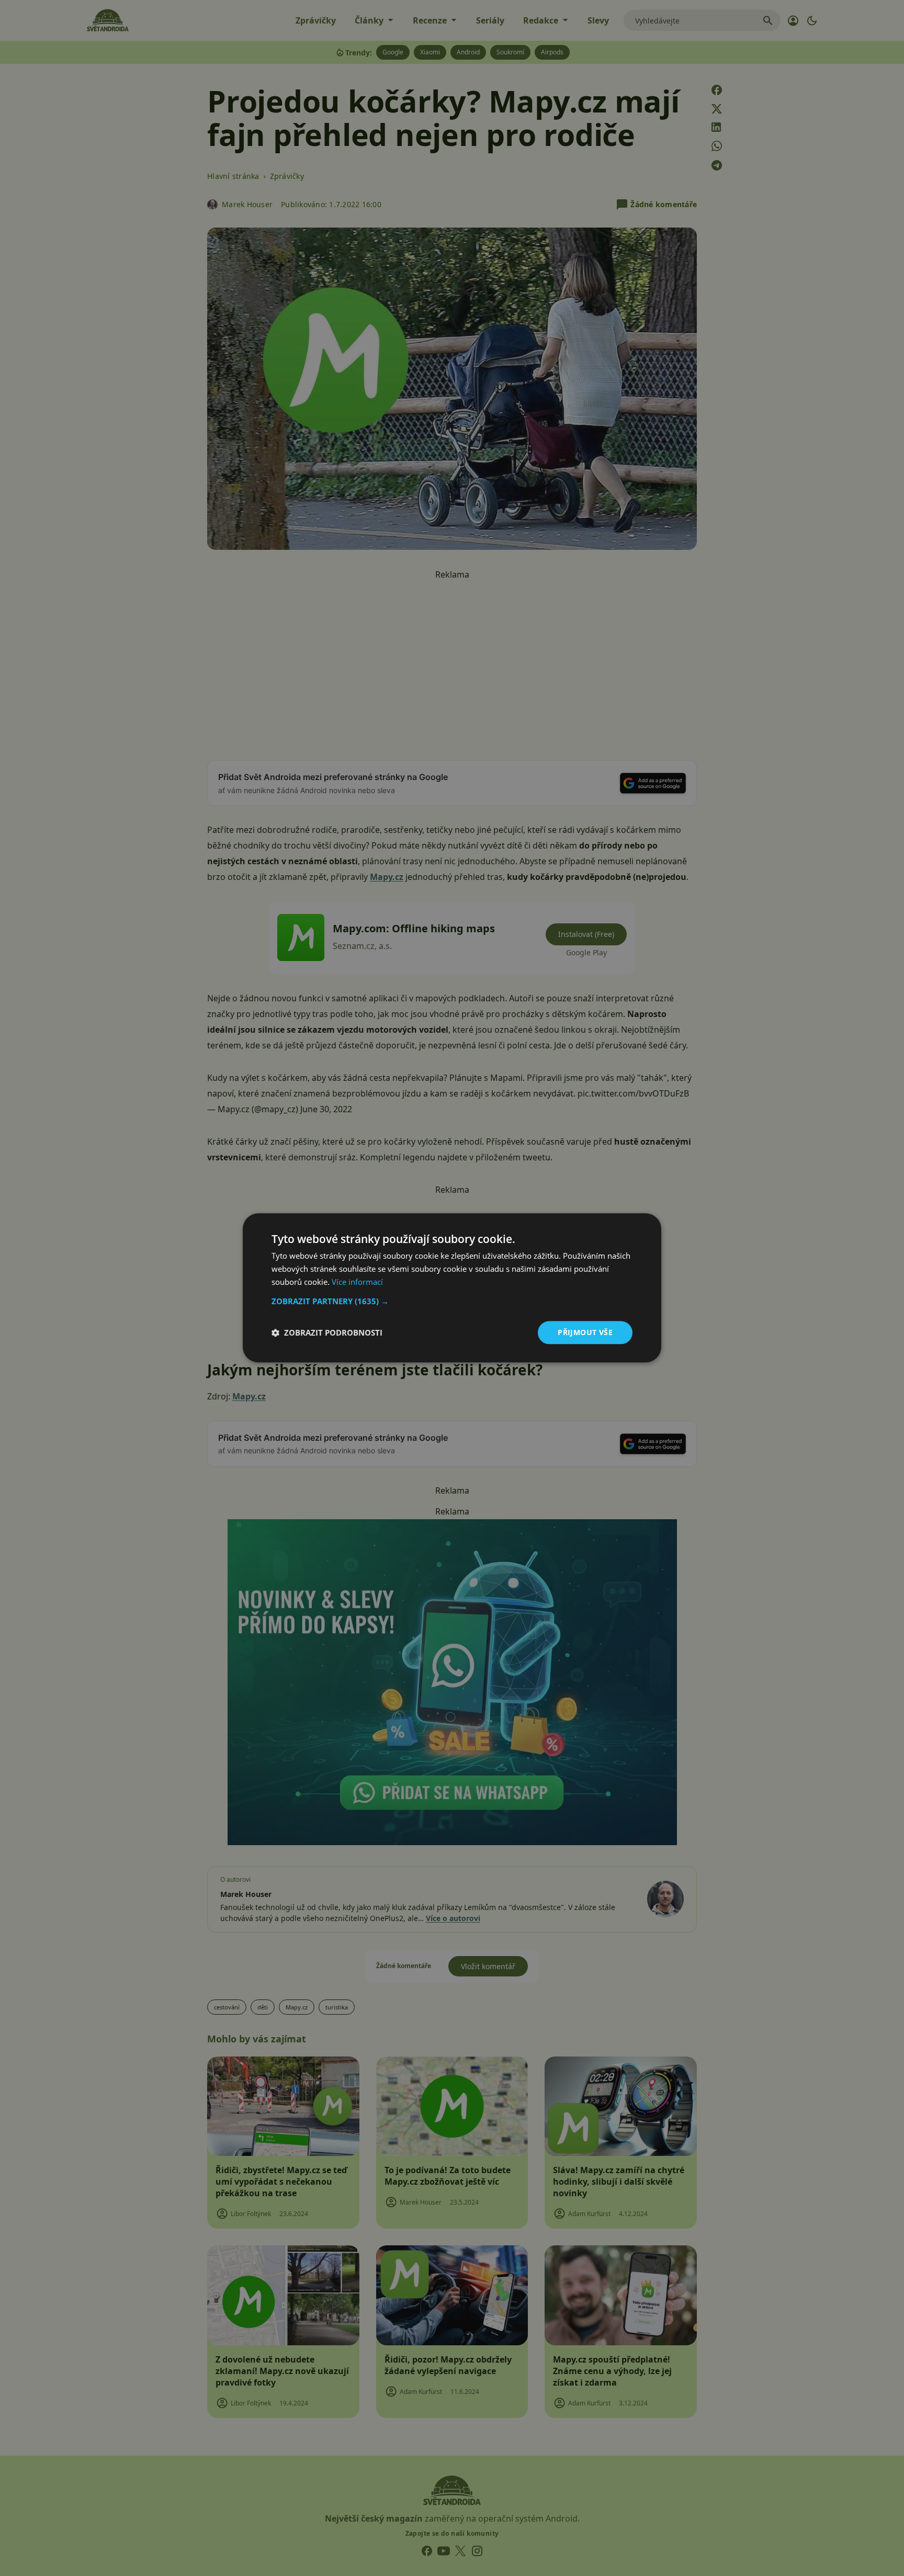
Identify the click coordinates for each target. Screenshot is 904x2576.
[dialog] (452, 1288)
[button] (452, 1301)
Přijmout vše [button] (585, 1332)
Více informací (357, 1282)
